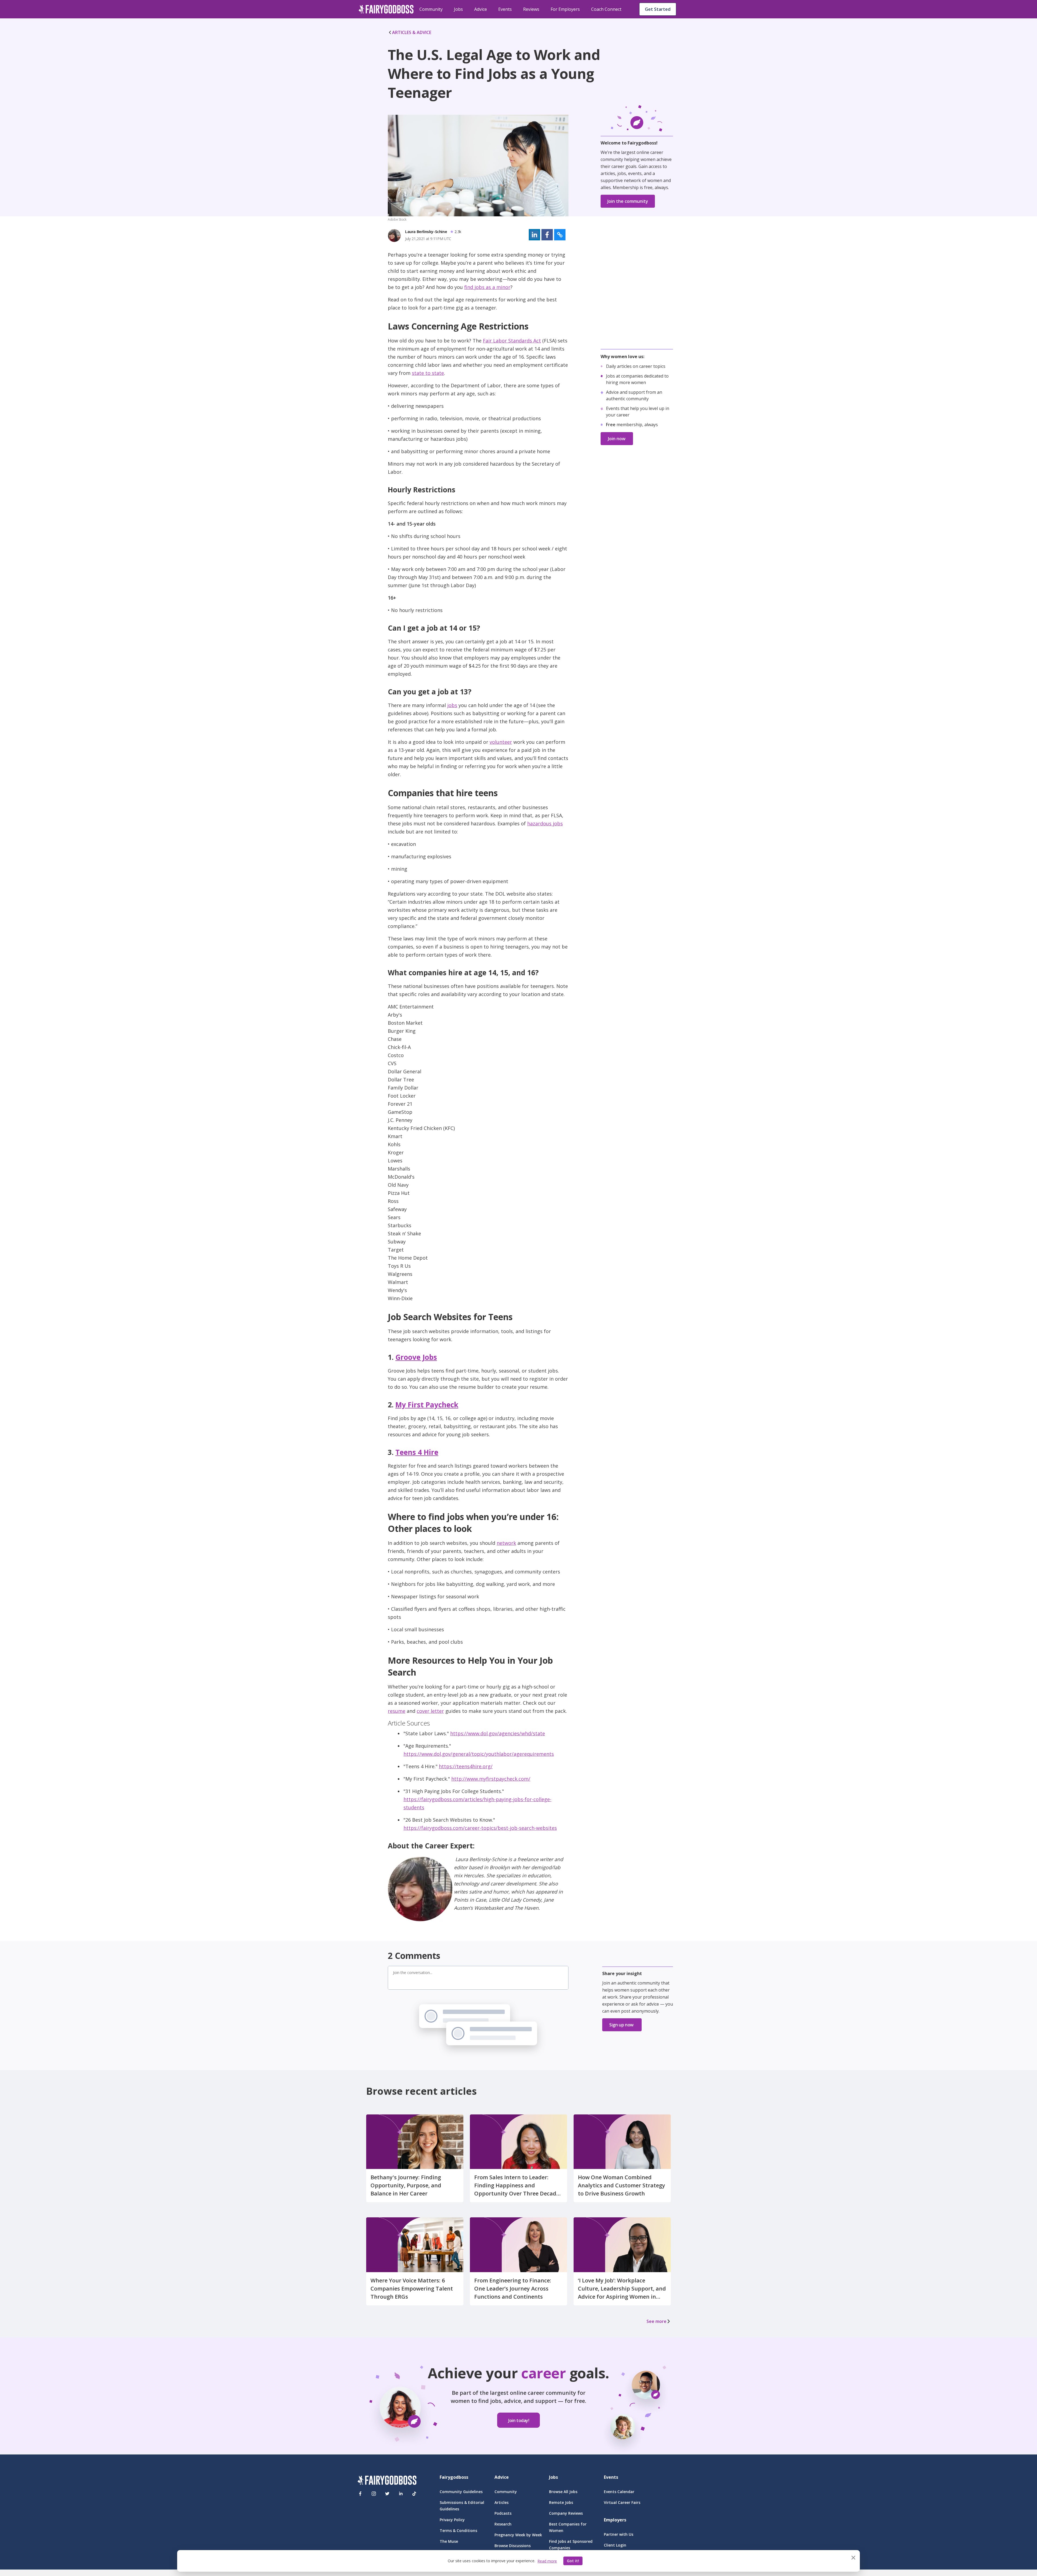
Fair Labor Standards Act (512, 341)
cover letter (430, 1711)
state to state (428, 373)
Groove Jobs (416, 1357)
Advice (481, 9)
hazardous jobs (545, 823)
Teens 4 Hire (417, 1452)
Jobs (458, 9)
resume (397, 1711)
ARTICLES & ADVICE (412, 32)
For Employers (565, 9)
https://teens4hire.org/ (466, 1766)
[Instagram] (374, 2494)
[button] (534, 235)
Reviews (531, 9)
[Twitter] (387, 2494)
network (506, 1543)
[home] (386, 9)
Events (505, 9)
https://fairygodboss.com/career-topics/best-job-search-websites (480, 1828)
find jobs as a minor (487, 287)
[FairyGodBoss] (387, 2481)
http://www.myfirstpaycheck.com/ (491, 1779)
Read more (547, 2561)
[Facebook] (360, 2494)
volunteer (501, 742)
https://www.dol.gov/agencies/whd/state (498, 1733)
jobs (452, 705)
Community (431, 9)
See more (656, 2321)
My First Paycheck (427, 1405)
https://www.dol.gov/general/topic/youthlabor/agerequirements (479, 1754)
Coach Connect (606, 9)
